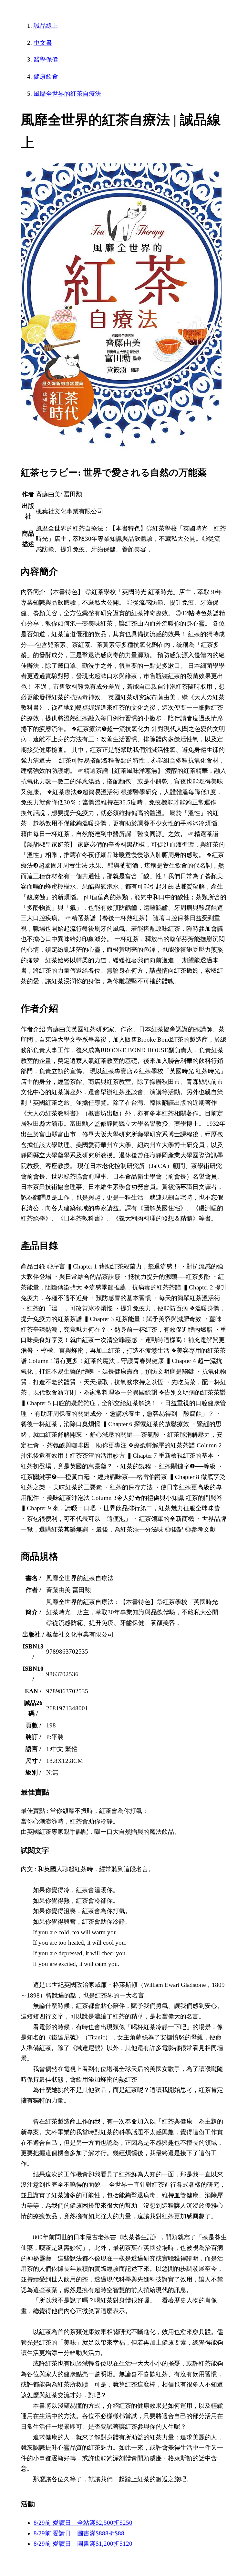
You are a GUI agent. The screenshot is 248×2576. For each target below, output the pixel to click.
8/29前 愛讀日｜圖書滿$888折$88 (79, 2533)
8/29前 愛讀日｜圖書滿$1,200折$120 (83, 2544)
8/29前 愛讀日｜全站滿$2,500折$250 (83, 2523)
